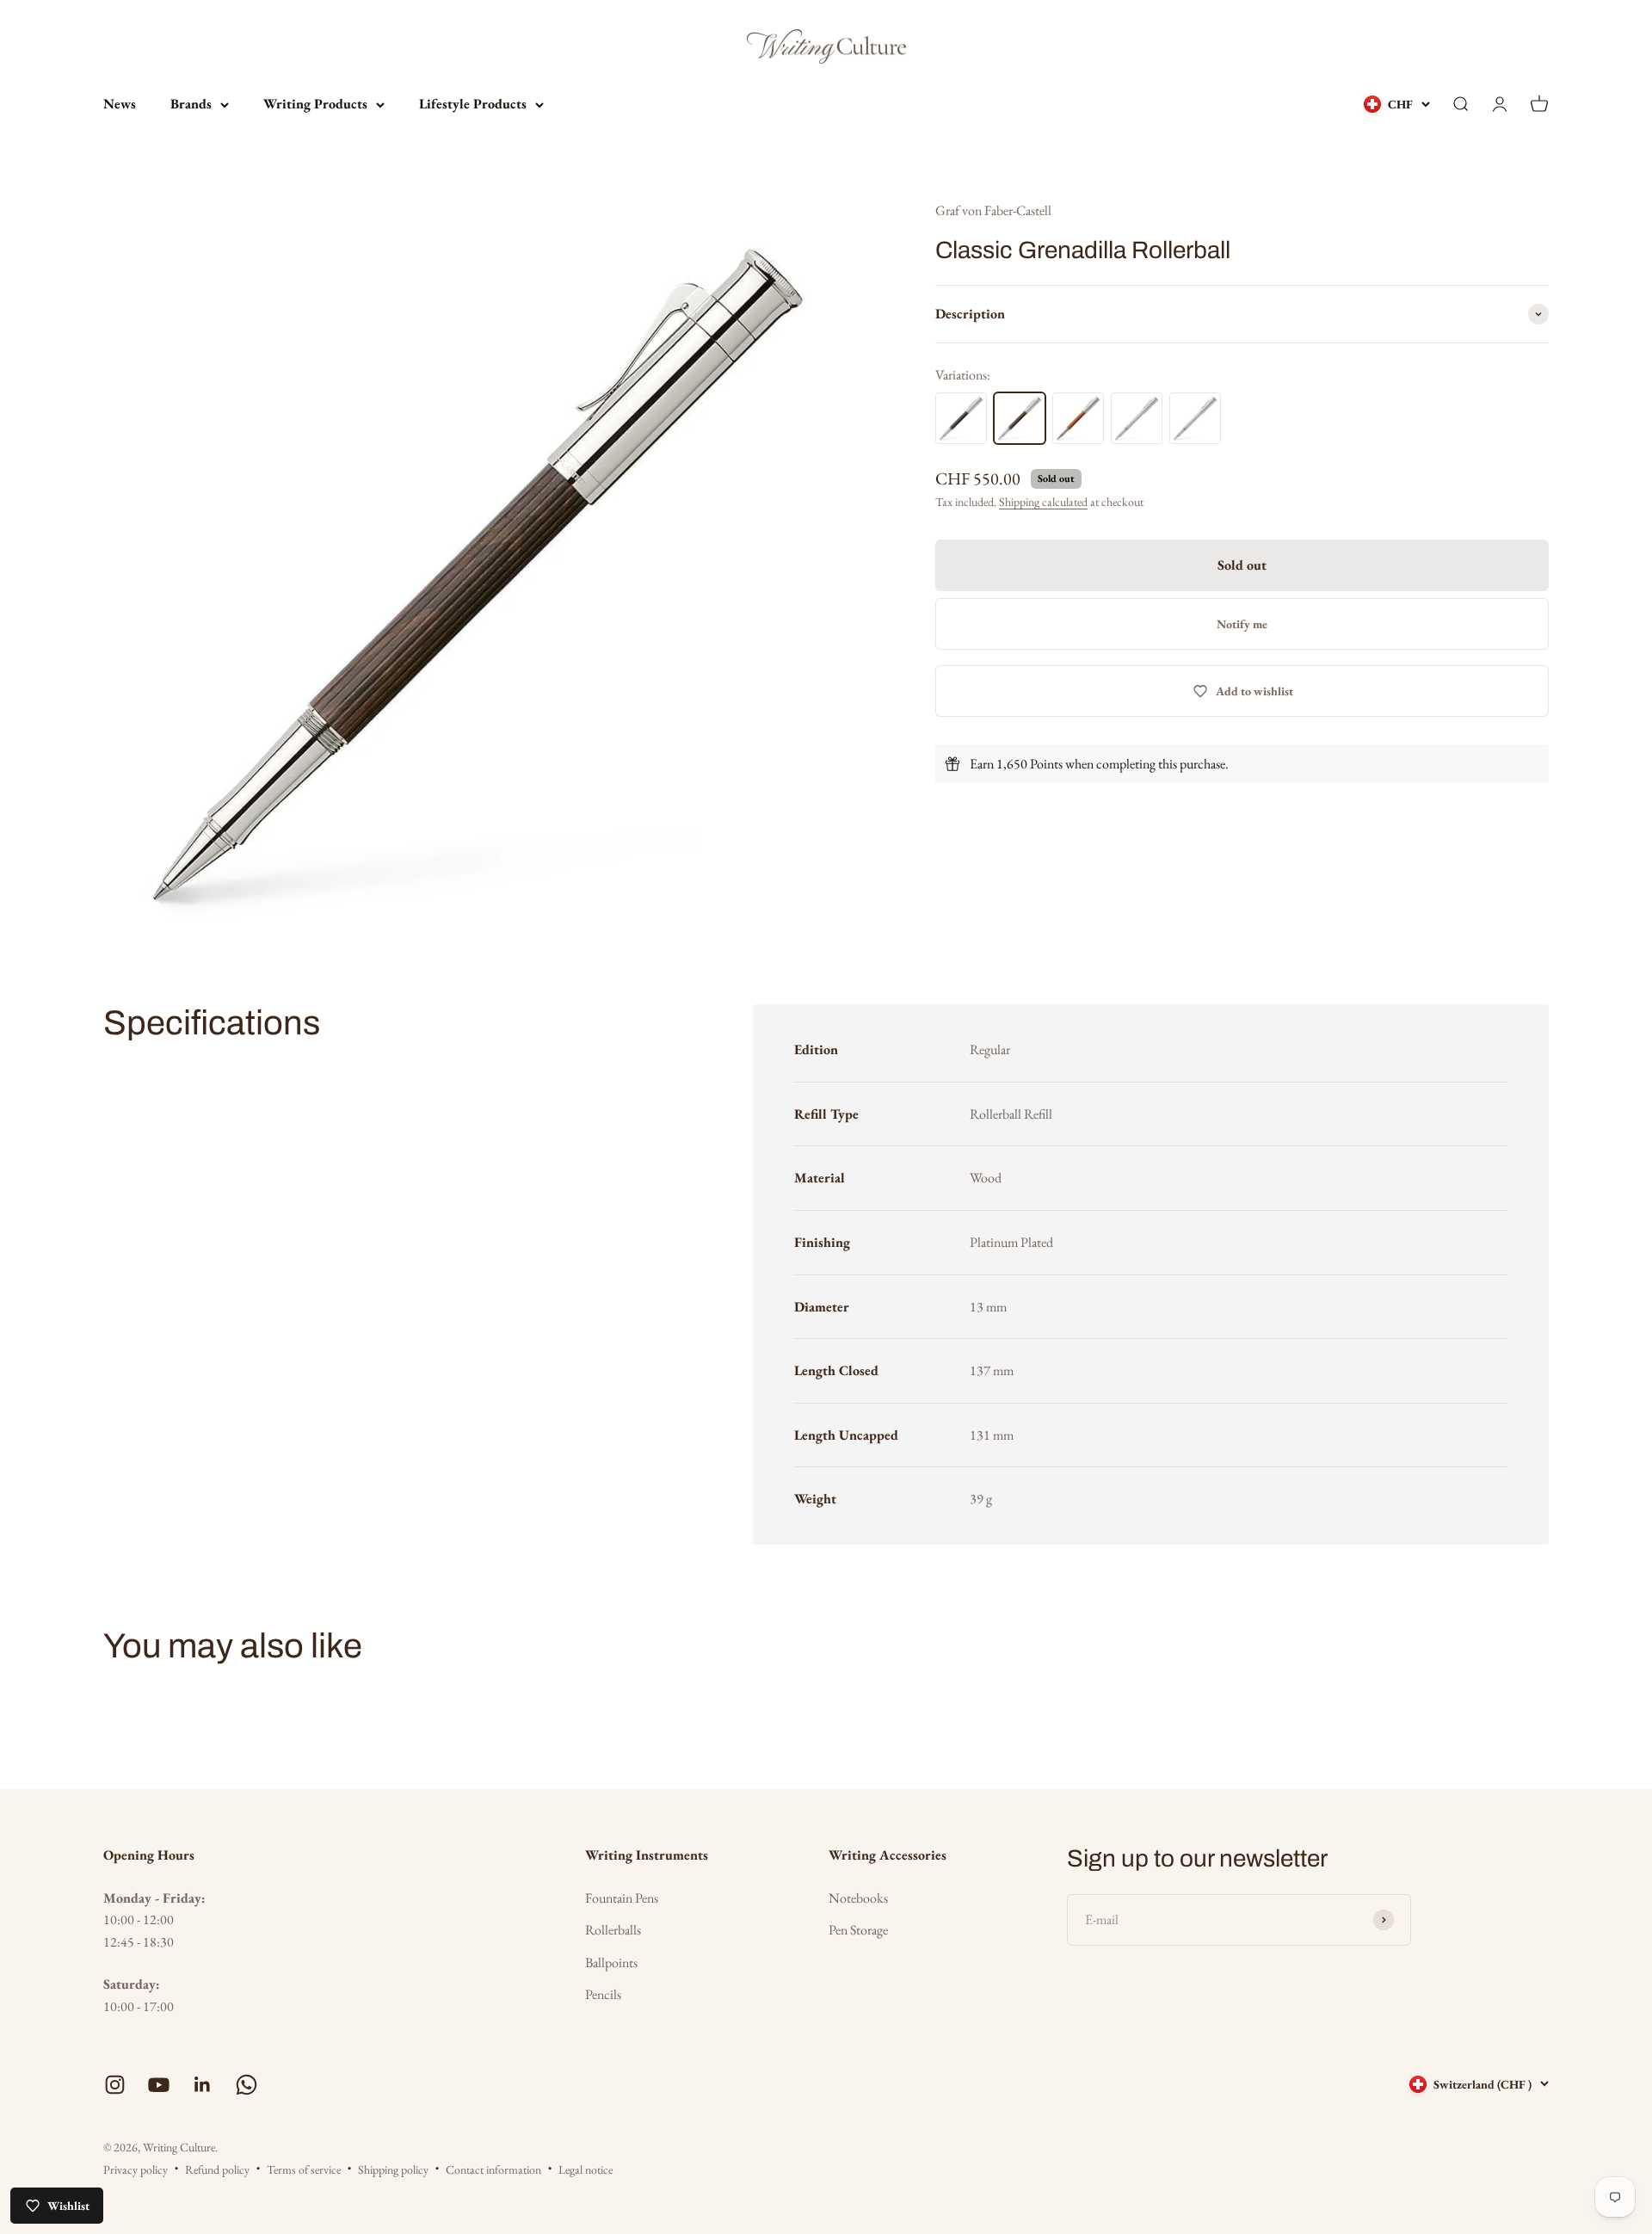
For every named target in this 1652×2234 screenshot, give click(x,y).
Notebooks (858, 1898)
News (120, 104)
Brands (191, 104)
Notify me (1242, 624)
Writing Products (315, 104)
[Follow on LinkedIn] (203, 2085)
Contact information (493, 2169)
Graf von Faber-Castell (993, 210)
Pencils (603, 1994)
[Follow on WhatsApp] (247, 2085)
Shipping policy (393, 2169)
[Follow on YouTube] (159, 2085)
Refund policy (217, 2169)
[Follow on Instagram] (115, 2085)
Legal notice (586, 2169)
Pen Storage (858, 1930)
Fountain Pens (622, 1898)
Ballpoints (611, 1962)
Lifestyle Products (473, 104)
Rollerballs (613, 1930)
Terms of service (304, 2169)
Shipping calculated (1043, 502)
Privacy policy (136, 2169)
